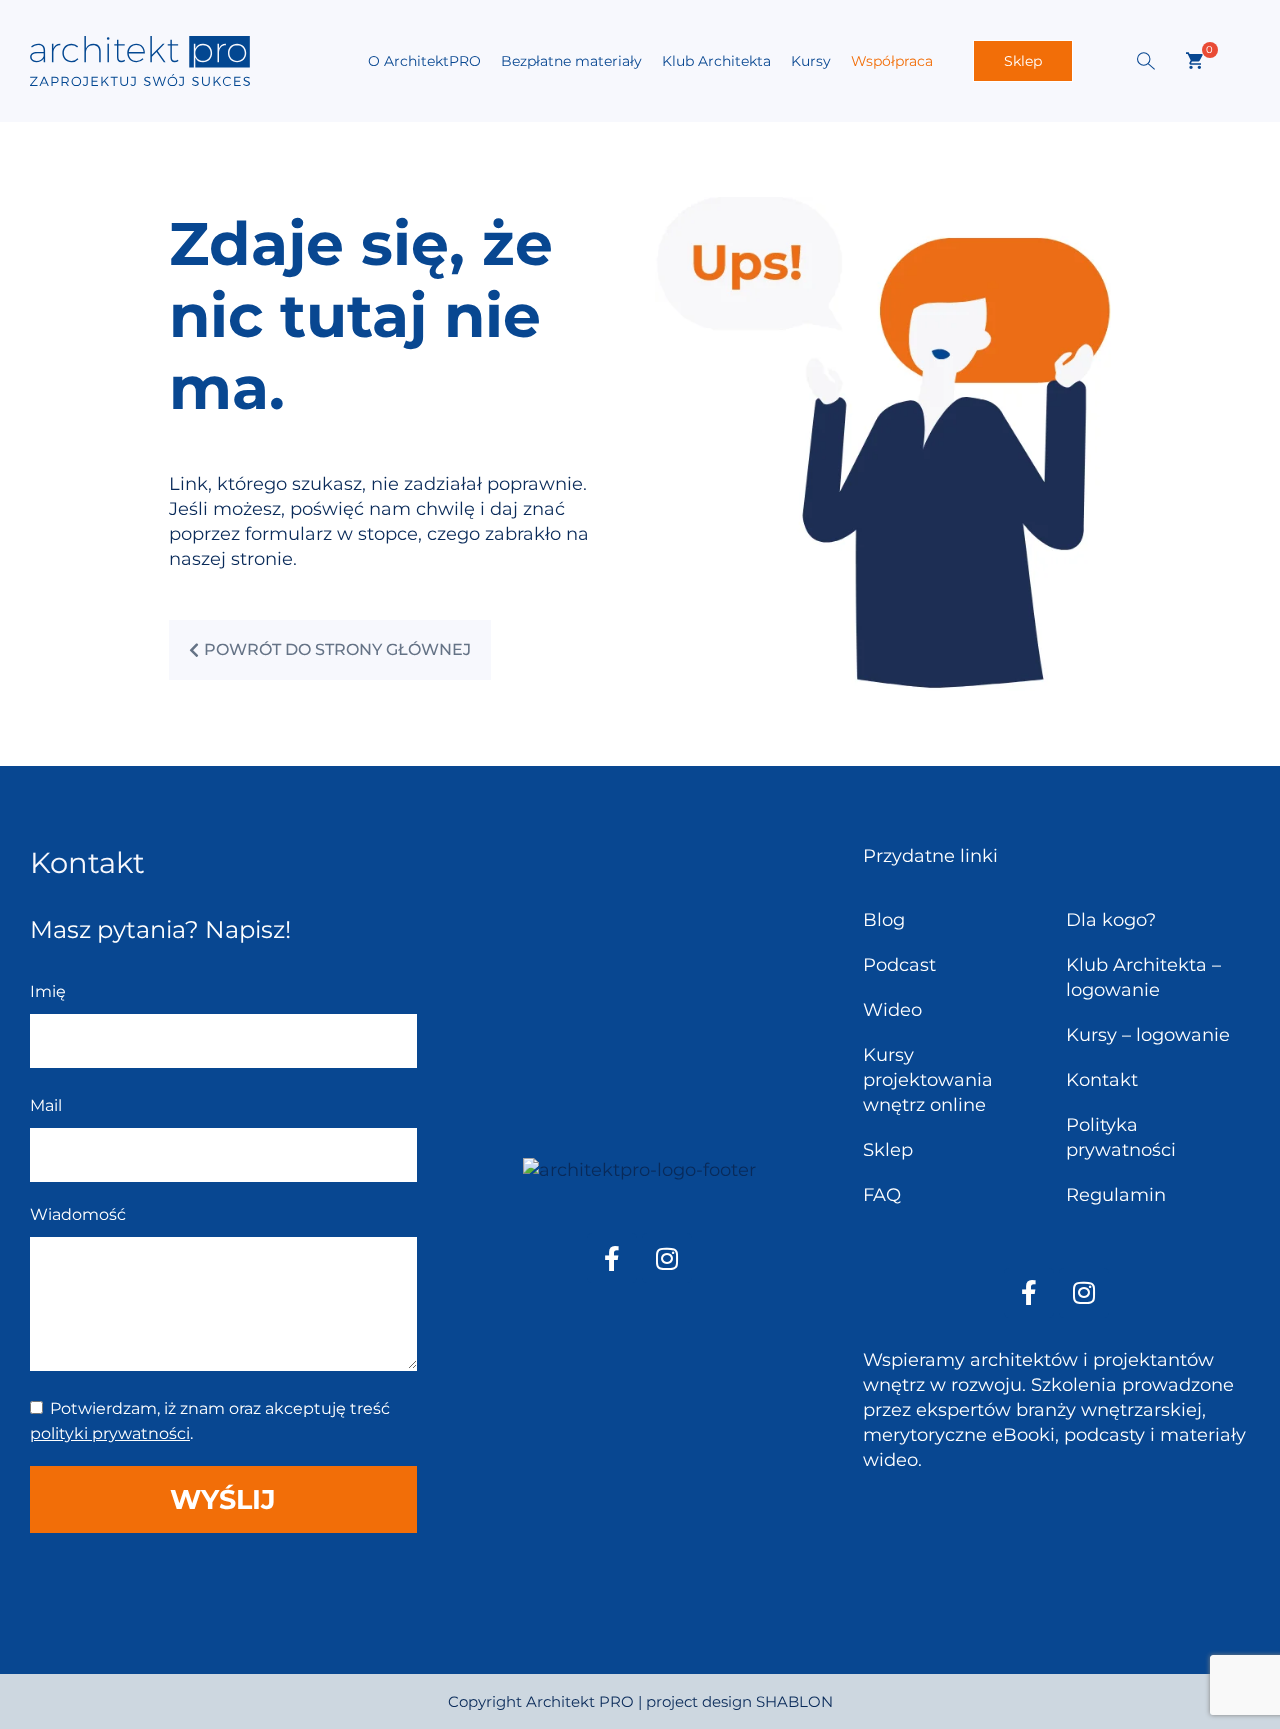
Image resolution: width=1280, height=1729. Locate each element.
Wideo (892, 1010)
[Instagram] (667, 1258)
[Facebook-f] (612, 1258)
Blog (884, 920)
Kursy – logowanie (1148, 1035)
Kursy (811, 61)
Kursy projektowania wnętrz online (928, 1080)
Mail (46, 1105)
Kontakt (1102, 1080)
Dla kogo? (1111, 920)
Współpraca (892, 61)
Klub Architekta (716, 61)
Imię (48, 991)
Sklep (1023, 61)
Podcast (899, 965)
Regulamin (1116, 1195)
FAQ (882, 1195)
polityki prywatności (110, 1433)
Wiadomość (78, 1214)
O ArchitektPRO (424, 61)
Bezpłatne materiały (571, 61)
